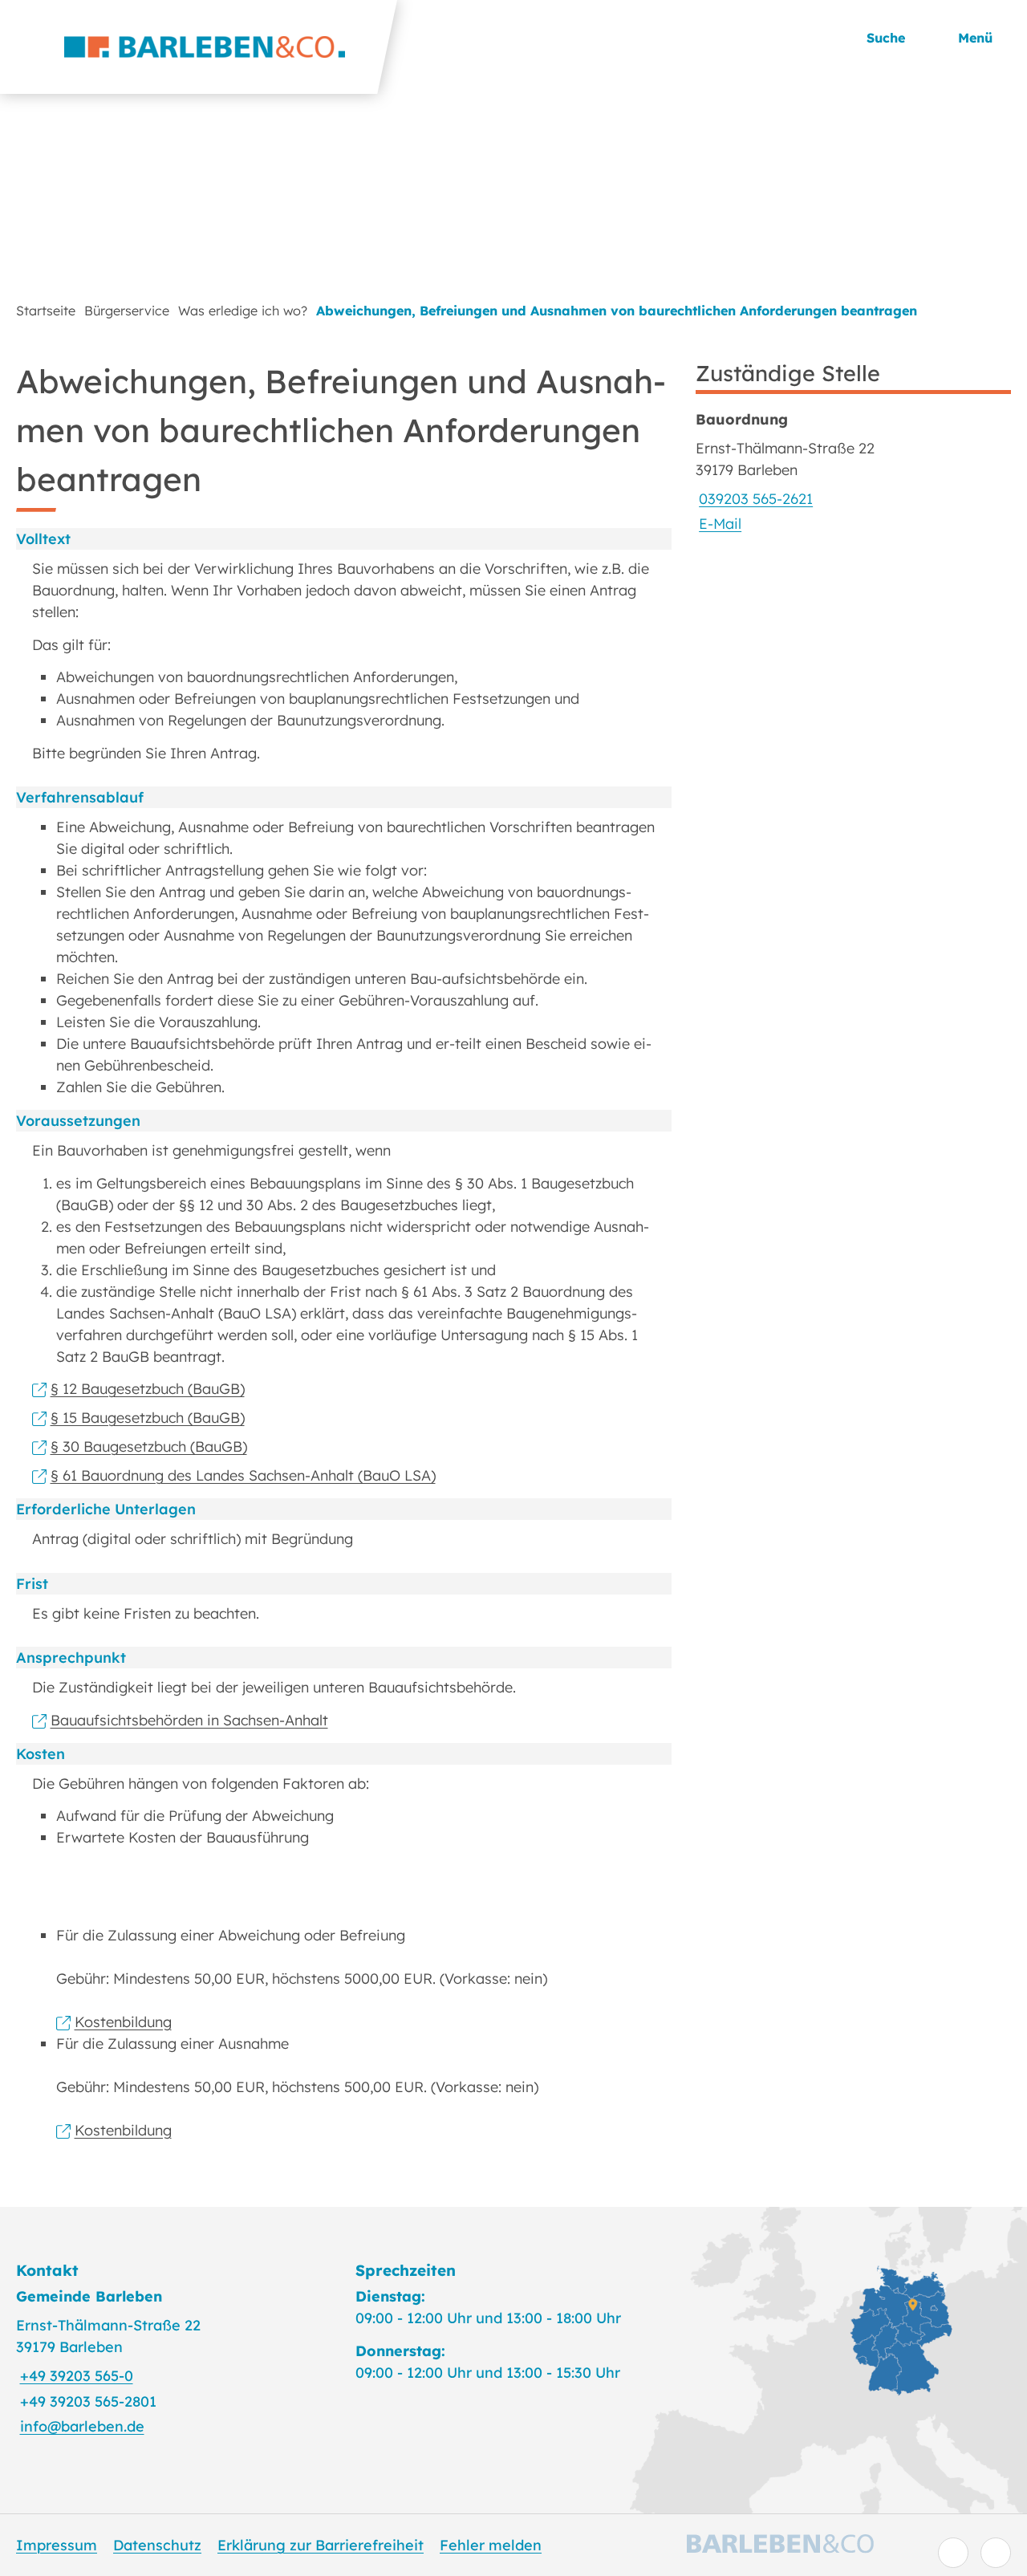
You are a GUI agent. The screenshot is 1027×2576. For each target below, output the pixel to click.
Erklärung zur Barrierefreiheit (321, 2545)
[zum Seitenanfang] (996, 2553)
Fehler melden (491, 2545)
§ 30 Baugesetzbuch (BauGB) (149, 1446)
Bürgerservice (127, 311)
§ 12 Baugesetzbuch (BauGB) (148, 1389)
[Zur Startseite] (199, 47)
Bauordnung (742, 419)
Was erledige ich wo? (243, 311)
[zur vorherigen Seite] (953, 2553)
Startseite (46, 311)
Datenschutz (157, 2545)
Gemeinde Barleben (89, 2296)
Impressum (57, 2545)
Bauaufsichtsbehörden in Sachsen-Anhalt (189, 1720)
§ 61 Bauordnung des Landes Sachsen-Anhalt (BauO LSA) (243, 1475)
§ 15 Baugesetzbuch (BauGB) (148, 1418)
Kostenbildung (123, 2022)
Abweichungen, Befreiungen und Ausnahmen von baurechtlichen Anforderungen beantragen (617, 311)
